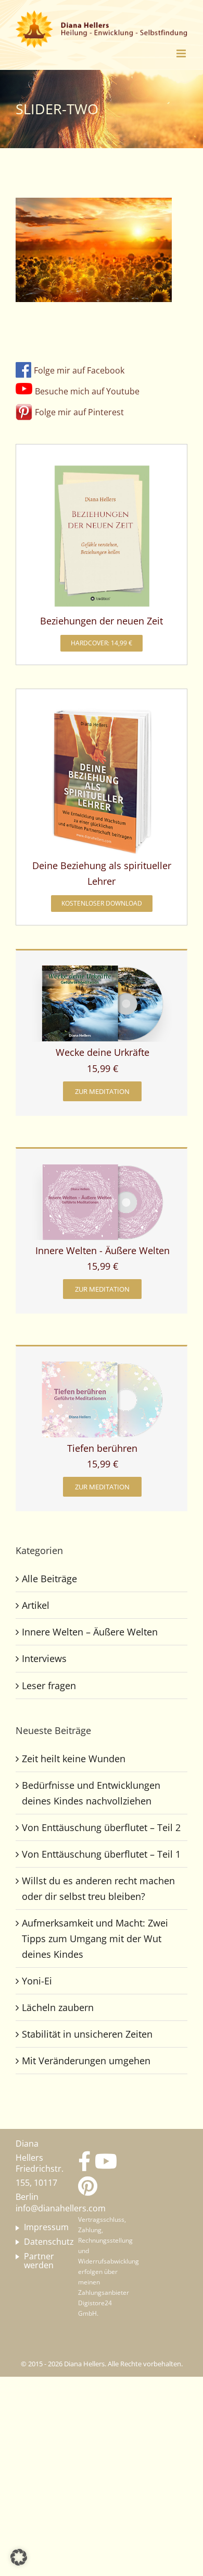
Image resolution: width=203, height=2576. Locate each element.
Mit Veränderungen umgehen (86, 2061)
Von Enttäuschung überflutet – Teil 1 (101, 1854)
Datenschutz (39, 2242)
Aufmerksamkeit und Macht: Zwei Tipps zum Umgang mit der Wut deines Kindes (95, 1939)
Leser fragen (49, 1686)
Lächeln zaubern (58, 2007)
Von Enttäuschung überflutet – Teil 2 (101, 1827)
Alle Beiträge (49, 1579)
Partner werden (39, 2261)
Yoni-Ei (37, 1981)
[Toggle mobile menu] (182, 53)
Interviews (44, 1658)
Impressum (39, 2228)
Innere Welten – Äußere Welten (90, 1632)
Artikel (36, 1605)
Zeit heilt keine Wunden (74, 1759)
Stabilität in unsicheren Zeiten (87, 2034)
